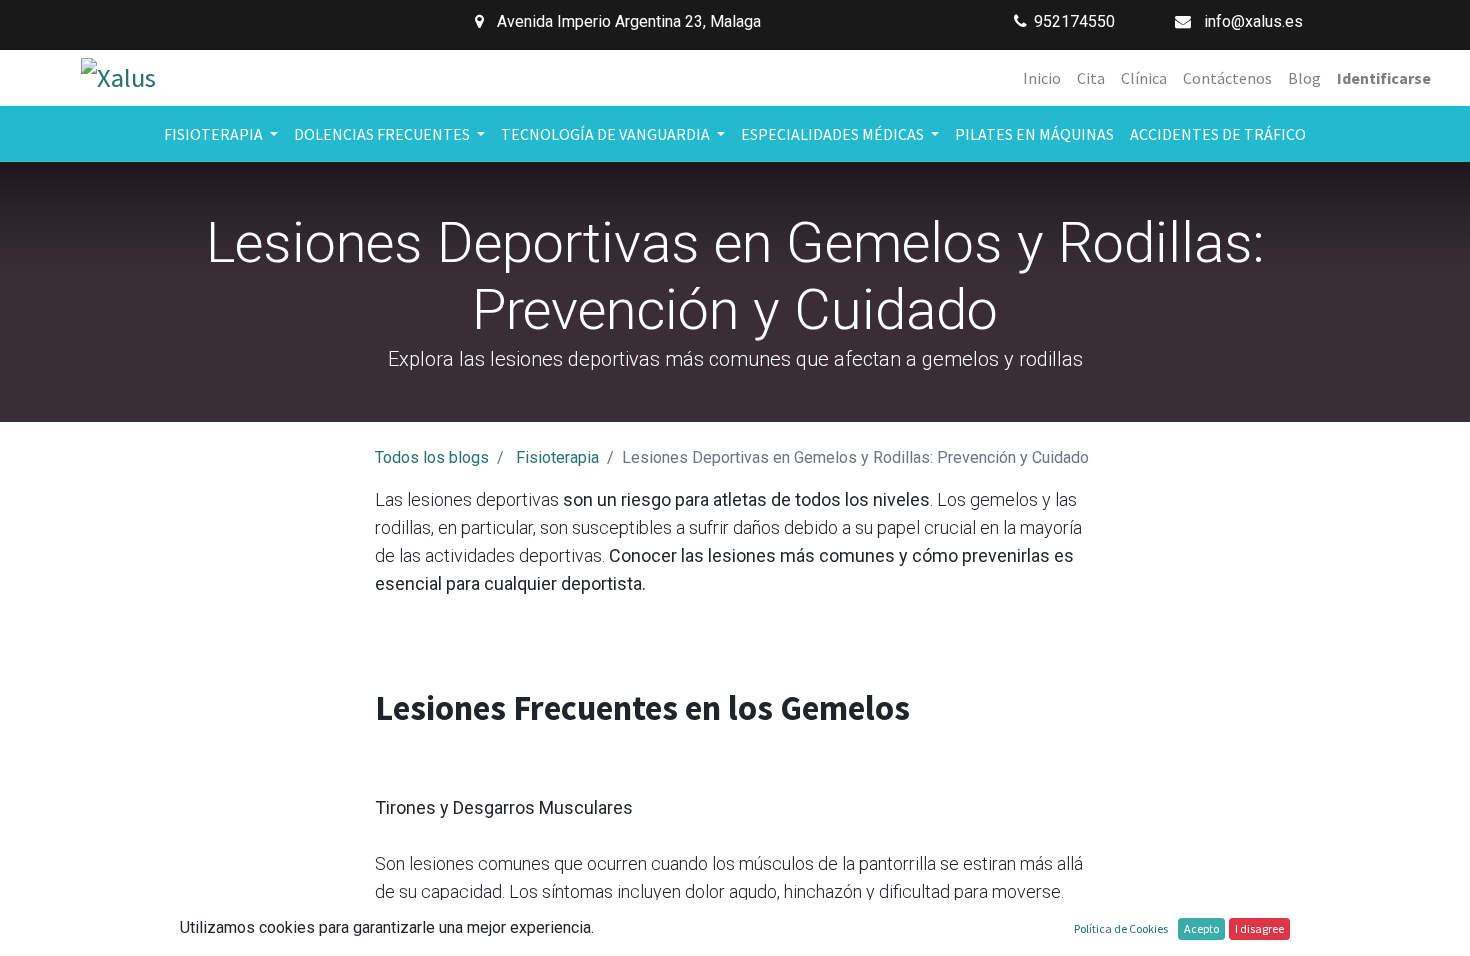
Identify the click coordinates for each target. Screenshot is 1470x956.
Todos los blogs (432, 457)
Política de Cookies (1121, 928)
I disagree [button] (1259, 928)
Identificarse (1384, 78)
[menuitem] (1042, 78)
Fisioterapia (557, 457)
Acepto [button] (1201, 928)
